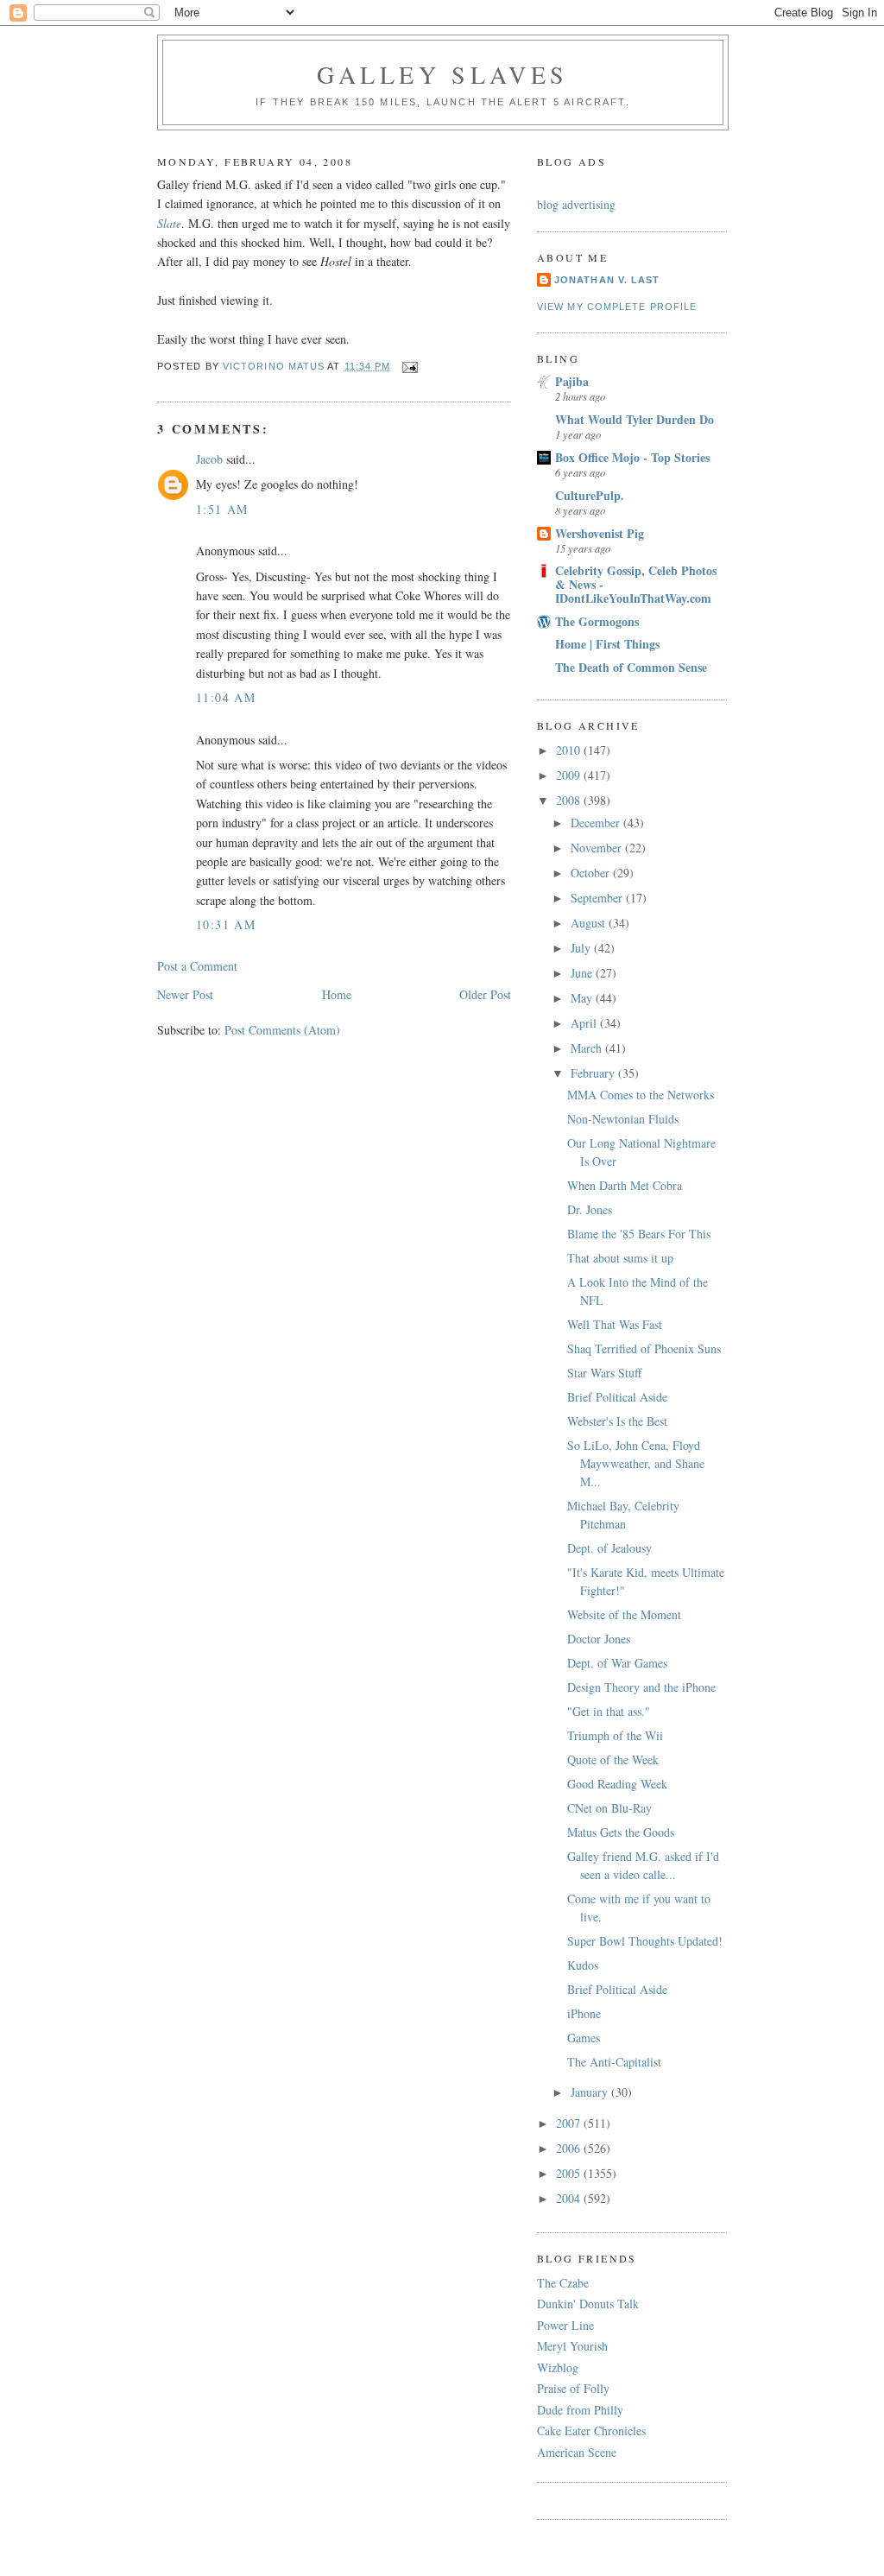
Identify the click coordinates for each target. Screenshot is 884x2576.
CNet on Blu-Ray (609, 1808)
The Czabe (563, 2283)
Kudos (583, 1965)
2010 (570, 750)
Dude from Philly (580, 2410)
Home (337, 994)
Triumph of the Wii (615, 1735)
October (592, 873)
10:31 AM (226, 924)
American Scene (577, 2452)
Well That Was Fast (615, 1324)
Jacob (209, 459)
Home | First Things (607, 644)
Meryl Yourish (572, 2346)
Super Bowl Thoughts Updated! (645, 1941)
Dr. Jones (590, 1209)
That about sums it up (620, 1258)
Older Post (485, 994)
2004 (570, 2198)
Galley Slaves (443, 74)
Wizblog (558, 2367)
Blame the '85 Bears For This (639, 1234)
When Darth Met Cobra (625, 1185)
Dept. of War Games (617, 1663)
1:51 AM (222, 509)
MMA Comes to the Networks (641, 1095)
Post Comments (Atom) (282, 1030)
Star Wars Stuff (604, 1373)
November (598, 848)
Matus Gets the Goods (621, 1832)
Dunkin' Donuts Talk (588, 2304)
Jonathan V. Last (607, 280)
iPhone (584, 2013)
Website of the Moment (624, 1614)
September (598, 898)
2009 (570, 775)
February (594, 1073)
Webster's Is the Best (617, 1421)
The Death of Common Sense (631, 667)
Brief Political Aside (617, 1397)
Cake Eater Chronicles (591, 2430)
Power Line (565, 2325)
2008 (570, 800)
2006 (570, 2148)
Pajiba (572, 381)
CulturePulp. (590, 495)
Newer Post (185, 994)
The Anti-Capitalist (614, 2062)
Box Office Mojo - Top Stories (632, 457)
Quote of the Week (613, 1760)
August (590, 923)
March (588, 1048)
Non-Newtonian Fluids (623, 1119)
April (585, 1023)
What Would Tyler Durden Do (635, 419)
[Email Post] (410, 366)
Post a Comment (197, 966)
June (583, 973)
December (597, 823)
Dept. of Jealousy (609, 1548)
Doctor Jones (599, 1639)
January (591, 2092)
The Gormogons (597, 621)
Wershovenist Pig (600, 533)
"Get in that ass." (609, 1711)
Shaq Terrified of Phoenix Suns (644, 1348)
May (583, 998)
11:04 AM (226, 697)
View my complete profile (617, 307)
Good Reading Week (617, 1784)
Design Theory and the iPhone (641, 1687)
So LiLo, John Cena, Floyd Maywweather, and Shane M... (636, 1463)
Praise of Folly (573, 2388)
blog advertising (576, 204)
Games (584, 2038)
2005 (570, 2173)
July (582, 948)
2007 (570, 2123)
